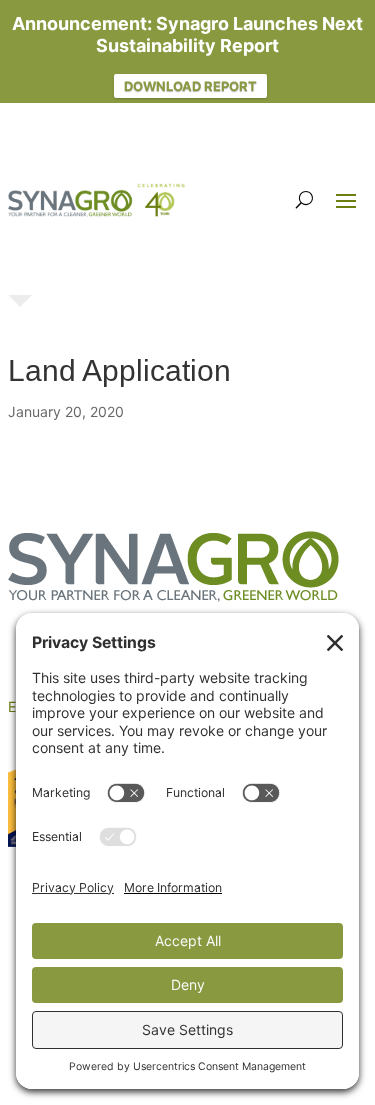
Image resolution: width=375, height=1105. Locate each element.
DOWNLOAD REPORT (190, 86)
